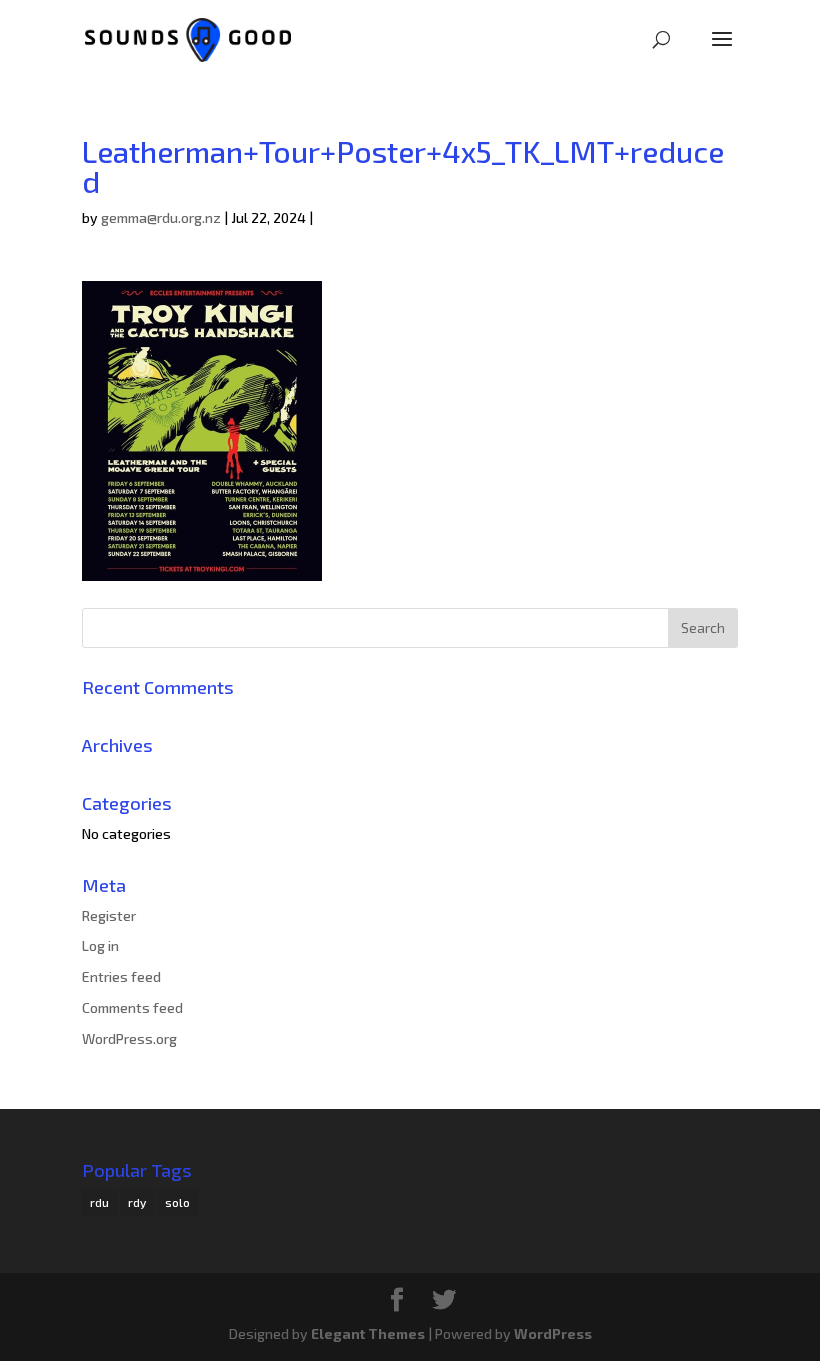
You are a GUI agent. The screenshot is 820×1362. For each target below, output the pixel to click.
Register (109, 915)
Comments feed (132, 1007)
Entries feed (121, 976)
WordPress (553, 1333)
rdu (99, 1202)
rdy (137, 1202)
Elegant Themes (368, 1333)
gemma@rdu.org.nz (161, 217)
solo (177, 1202)
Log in (100, 945)
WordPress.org (129, 1038)
